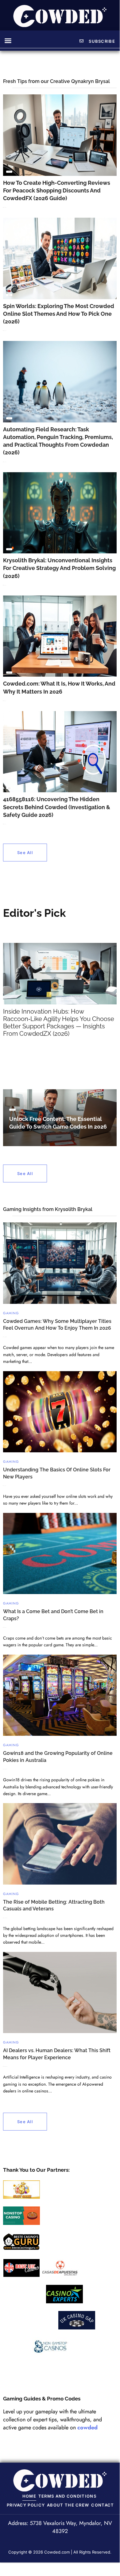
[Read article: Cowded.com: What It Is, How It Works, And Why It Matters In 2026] (60, 636)
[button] (8, 41)
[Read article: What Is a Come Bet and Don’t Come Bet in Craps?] (60, 1554)
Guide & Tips (9, 172)
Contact (103, 2505)
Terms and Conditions (67, 2496)
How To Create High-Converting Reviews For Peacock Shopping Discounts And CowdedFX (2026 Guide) (57, 190)
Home (29, 2496)
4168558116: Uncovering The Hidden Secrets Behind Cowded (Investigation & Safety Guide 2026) (57, 807)
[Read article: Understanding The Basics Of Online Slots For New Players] (60, 1412)
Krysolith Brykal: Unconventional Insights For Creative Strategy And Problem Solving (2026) (59, 568)
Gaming (11, 1313)
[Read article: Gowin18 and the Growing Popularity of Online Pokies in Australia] (60, 1695)
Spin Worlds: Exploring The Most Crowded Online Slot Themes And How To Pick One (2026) (59, 314)
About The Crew (68, 2505)
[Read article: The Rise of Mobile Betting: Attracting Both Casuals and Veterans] (60, 1844)
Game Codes (12, 1110)
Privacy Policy (26, 2505)
